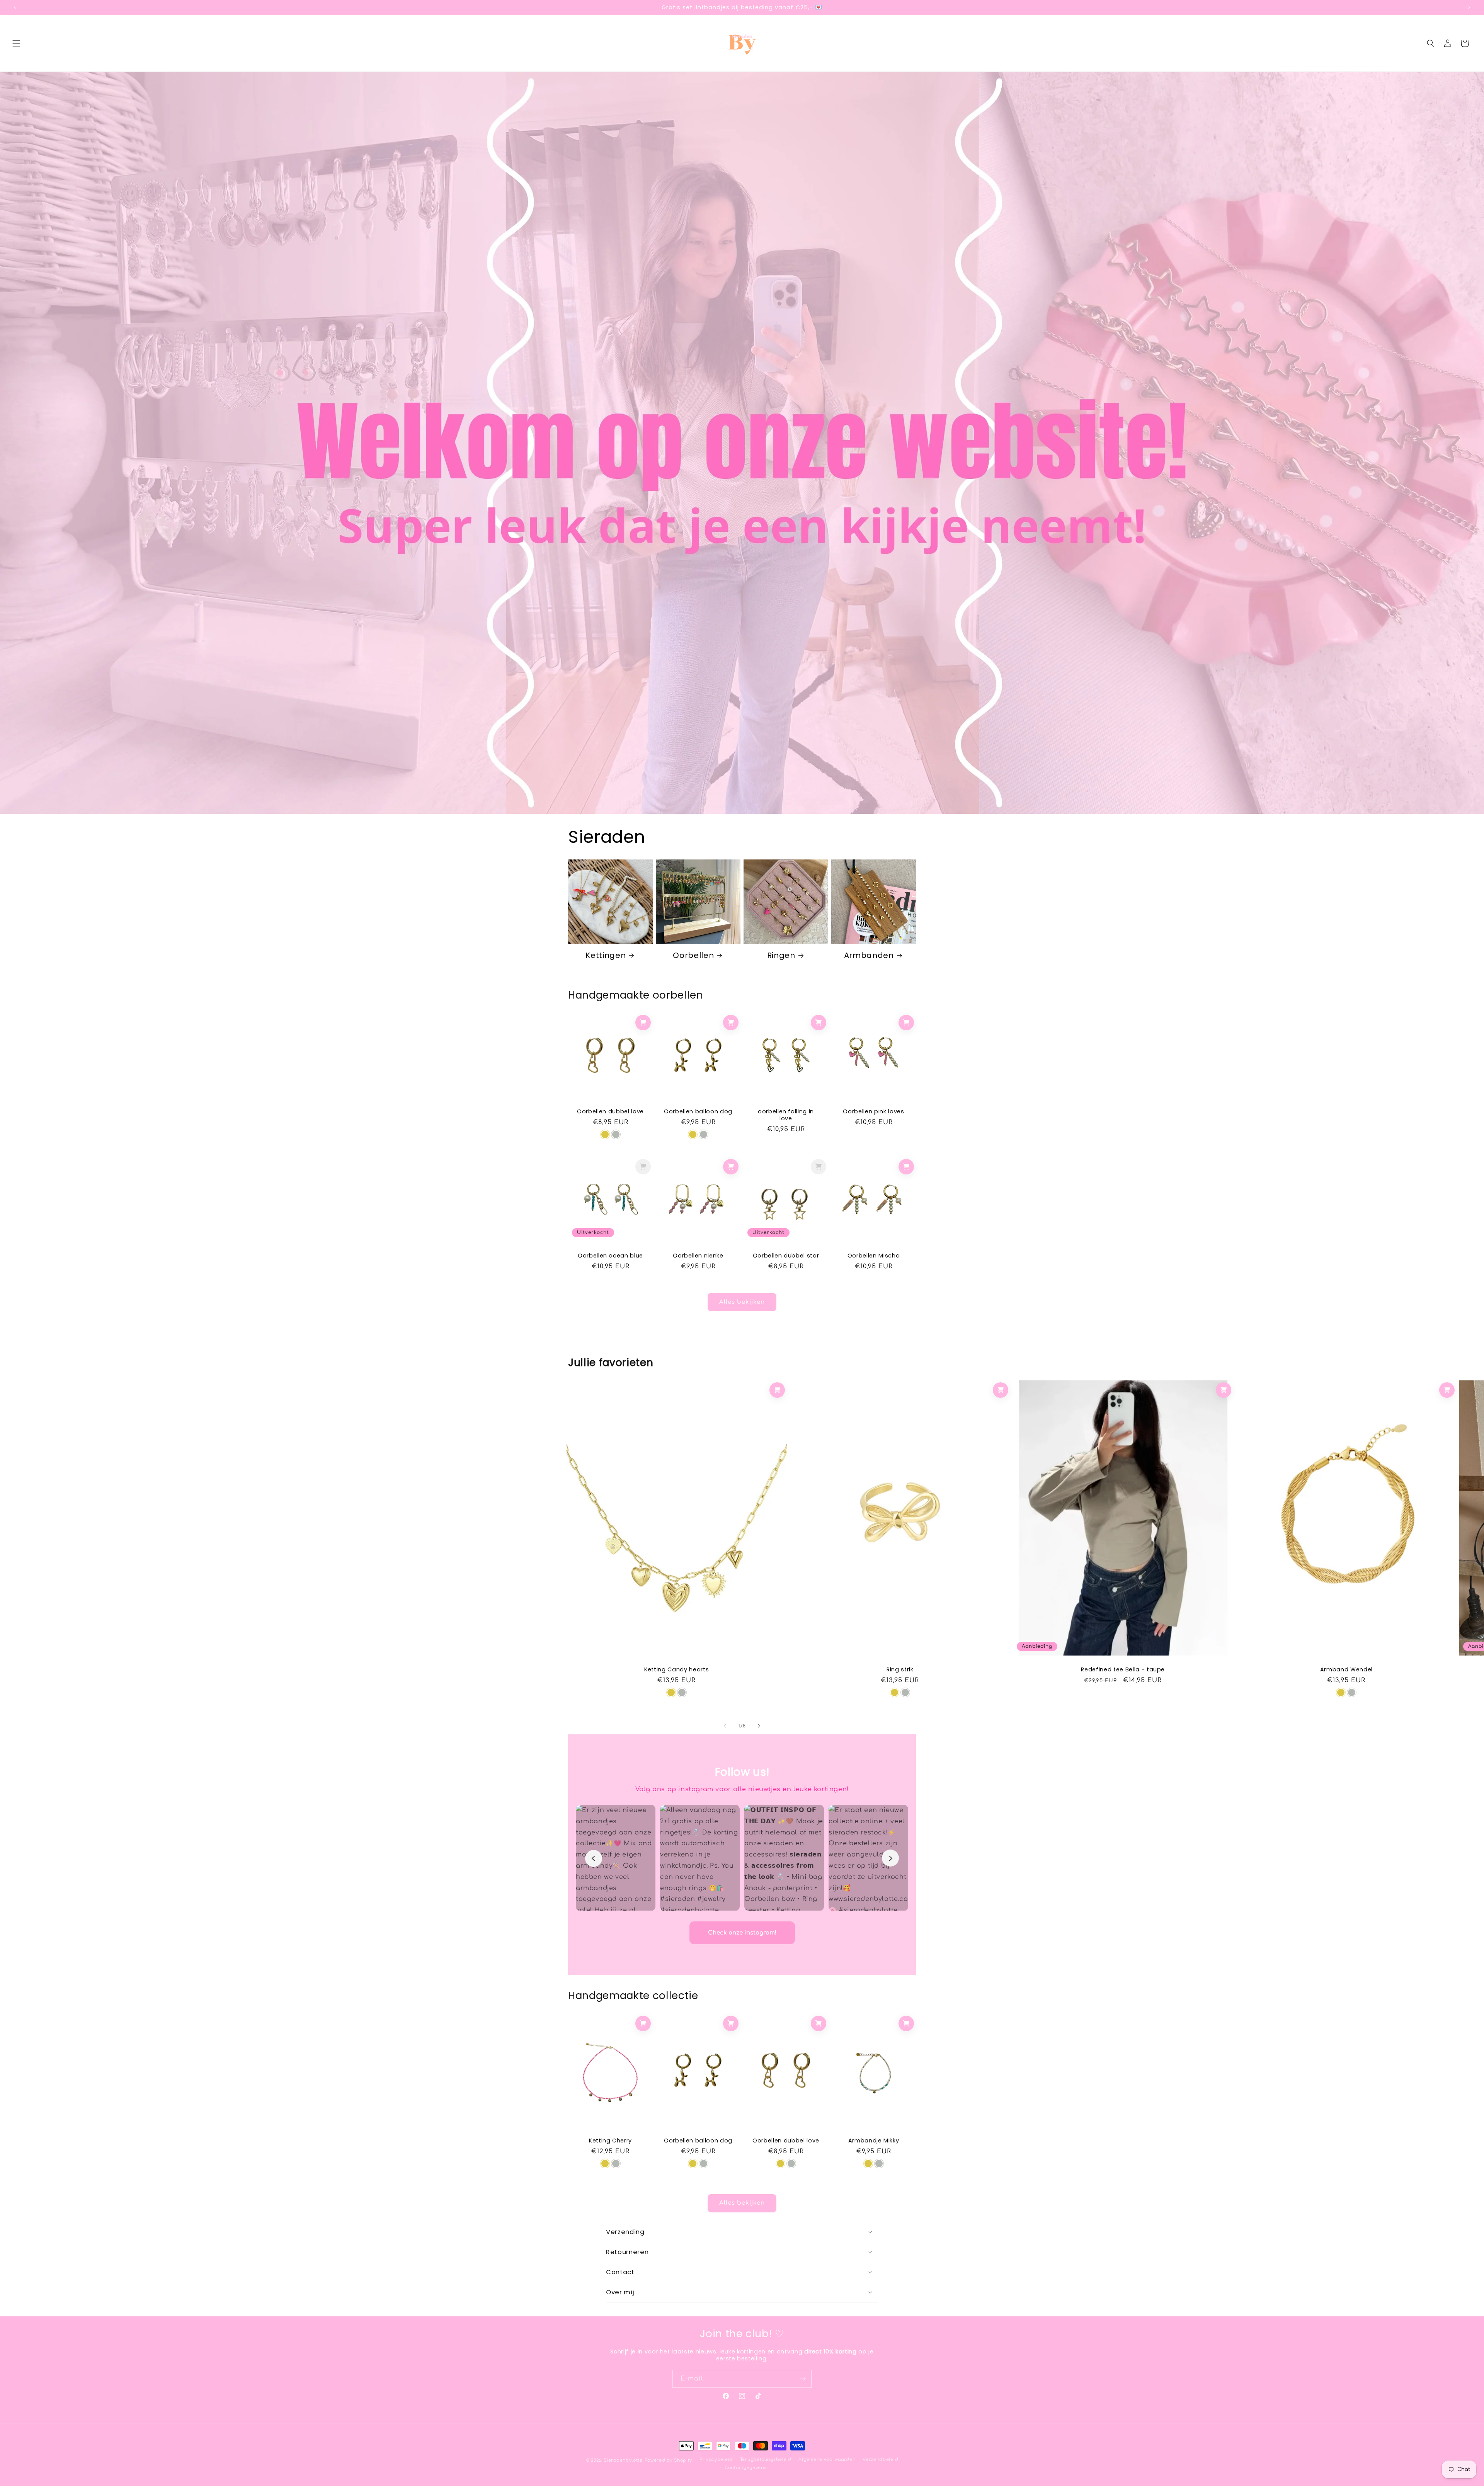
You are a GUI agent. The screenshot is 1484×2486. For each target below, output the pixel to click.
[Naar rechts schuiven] (759, 1726)
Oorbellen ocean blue (610, 1256)
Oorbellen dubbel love (610, 1111)
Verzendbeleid (880, 2460)
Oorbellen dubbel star (786, 1256)
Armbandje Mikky (874, 2141)
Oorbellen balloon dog (698, 1111)
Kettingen (606, 955)
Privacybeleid (716, 2460)
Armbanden (869, 955)
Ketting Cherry (610, 2141)
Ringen (781, 955)
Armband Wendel (1346, 1669)
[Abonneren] (803, 2379)
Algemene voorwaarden (827, 2460)
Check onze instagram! (742, 1933)
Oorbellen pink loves (873, 1111)
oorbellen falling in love (786, 1115)
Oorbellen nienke (698, 1256)
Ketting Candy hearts (676, 1669)
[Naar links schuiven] (725, 1726)
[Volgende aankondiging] (1469, 7)
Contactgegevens (746, 2468)
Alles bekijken (742, 1302)
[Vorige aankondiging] (15, 7)
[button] (16, 43)
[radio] (605, 1135)
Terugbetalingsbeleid (766, 2460)
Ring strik (900, 1669)
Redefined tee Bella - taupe (1123, 1669)
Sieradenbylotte (623, 2460)
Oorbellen (693, 955)
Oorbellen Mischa (874, 1256)
